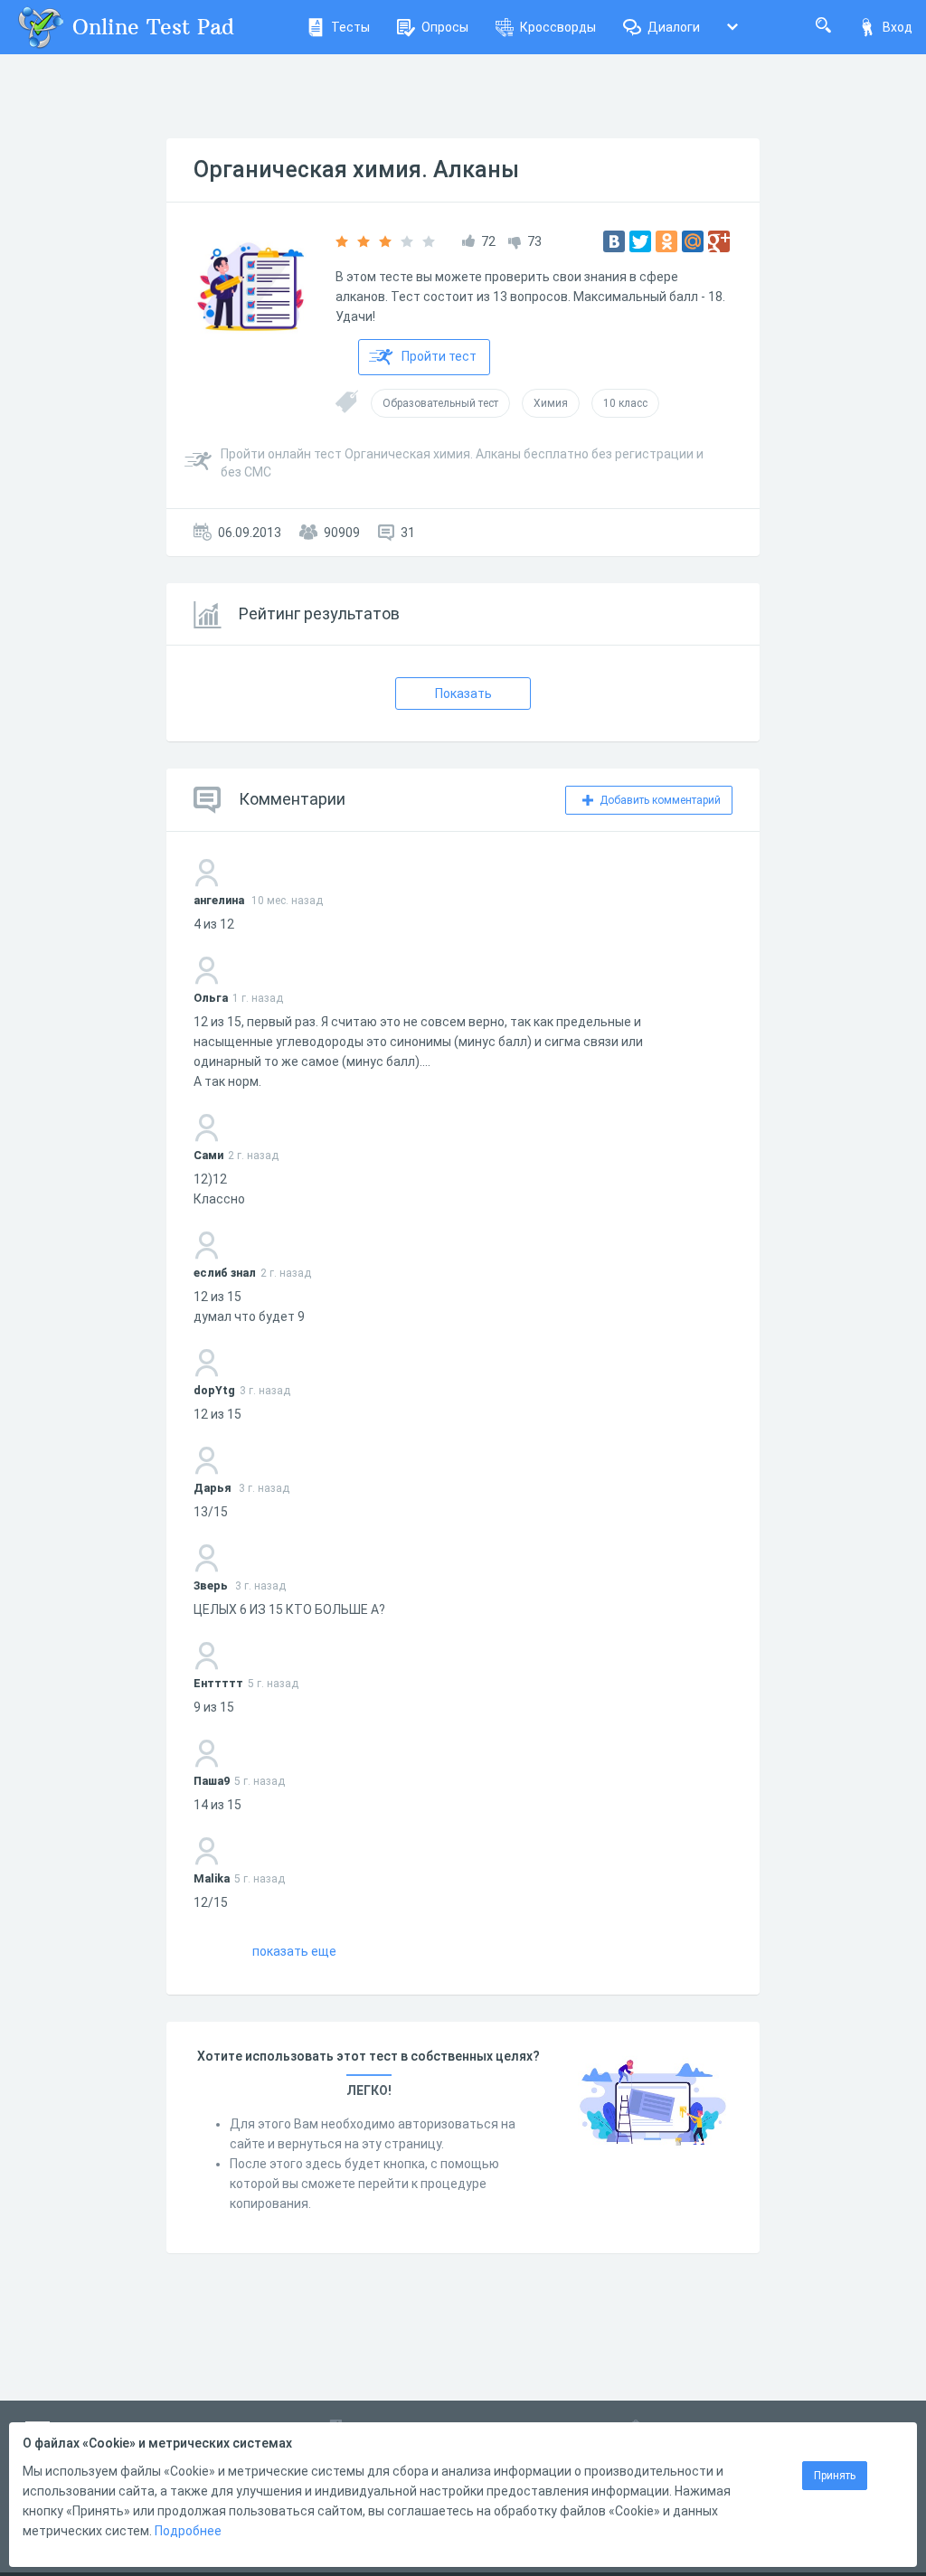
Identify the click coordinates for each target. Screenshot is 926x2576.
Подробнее (188, 2531)
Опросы (445, 27)
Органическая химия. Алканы (356, 170)
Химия (551, 403)
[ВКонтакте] (614, 241)
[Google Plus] (719, 241)
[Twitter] (640, 241)
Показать (463, 694)
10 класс (625, 403)
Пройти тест (439, 356)
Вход (898, 27)
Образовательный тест (440, 403)
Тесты (350, 27)
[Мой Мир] (693, 241)
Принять (835, 2476)
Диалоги (674, 27)
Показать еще (294, 1951)
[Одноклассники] (666, 241)
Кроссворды (558, 27)
